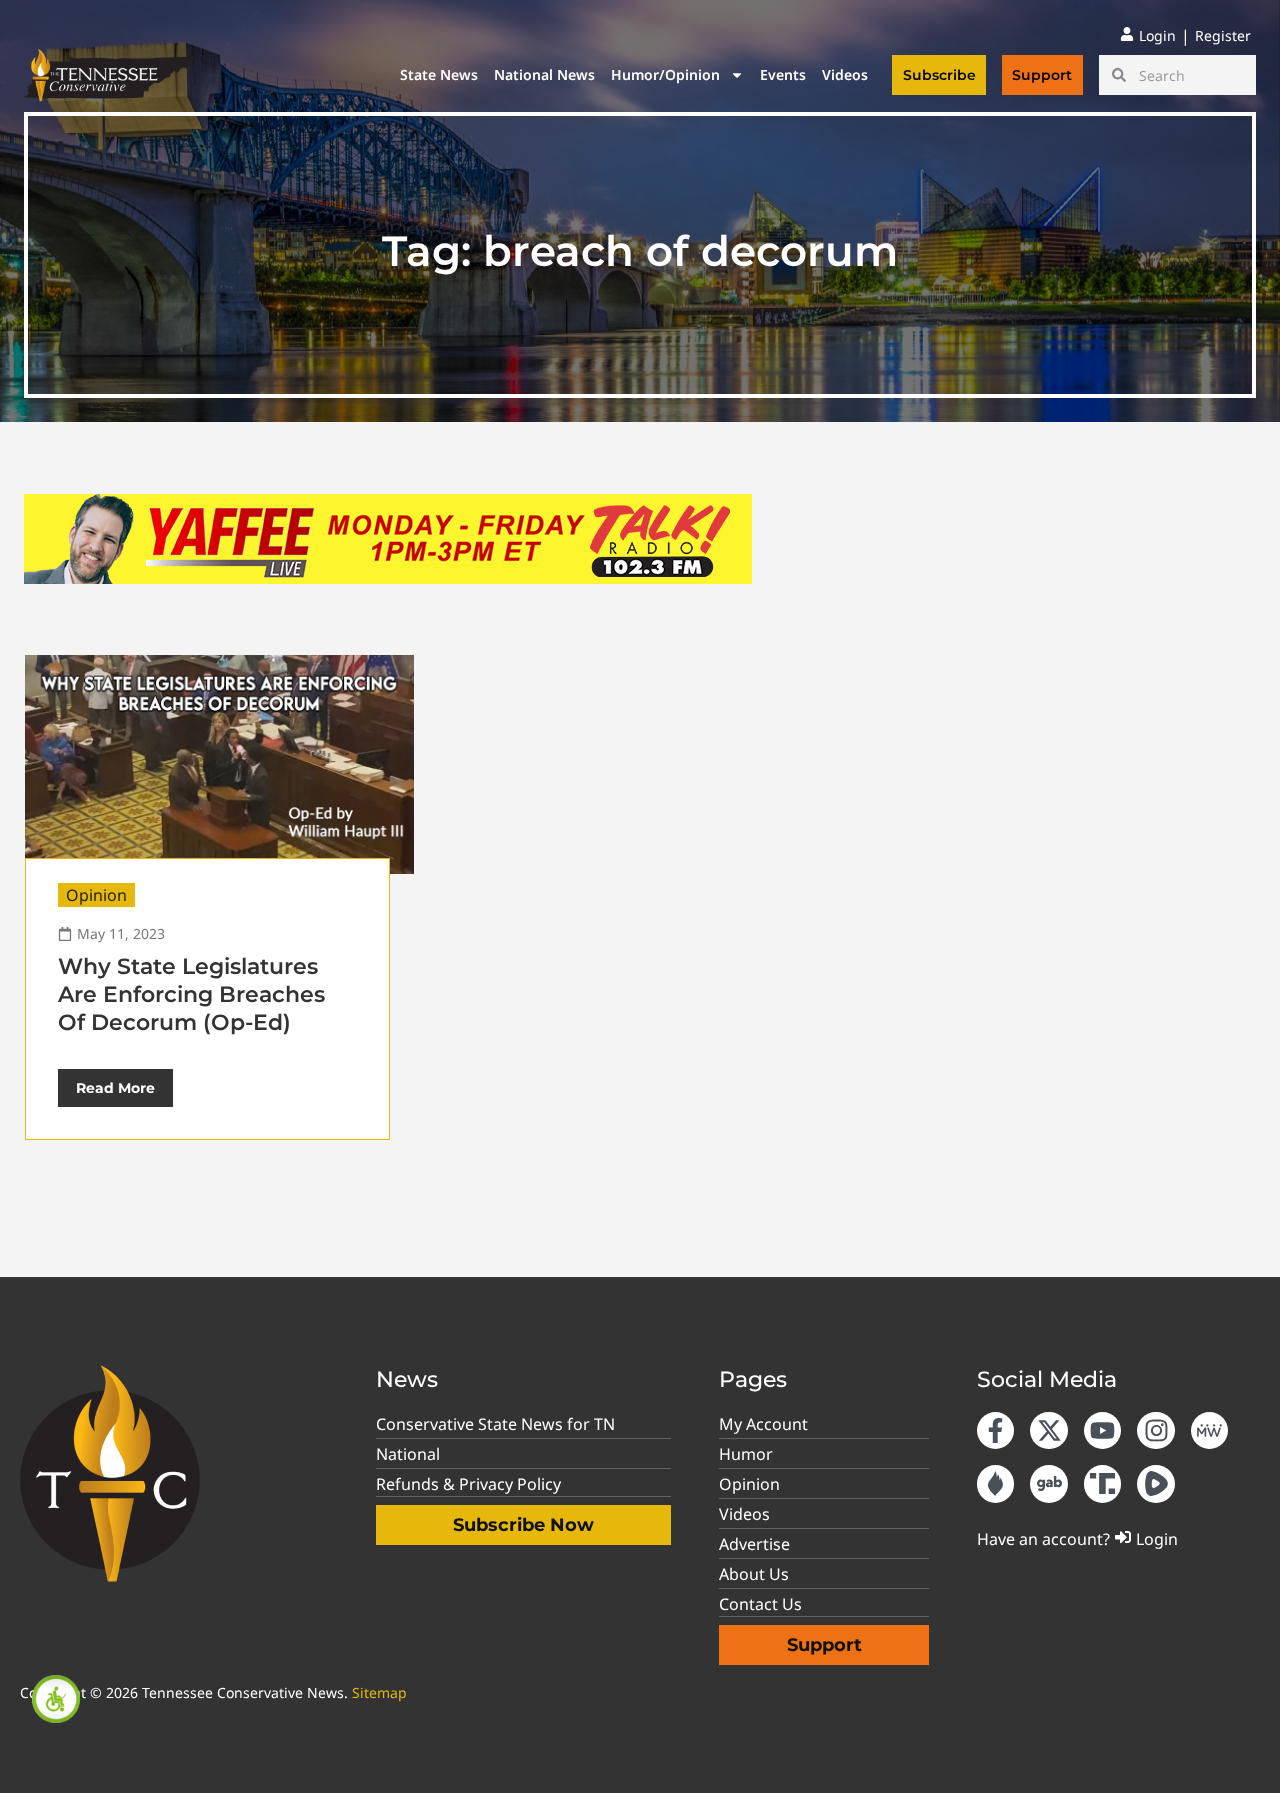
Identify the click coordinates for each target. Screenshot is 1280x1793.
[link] (56, 1699)
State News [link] (439, 74)
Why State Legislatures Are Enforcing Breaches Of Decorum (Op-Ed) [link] (191, 994)
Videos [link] (845, 74)
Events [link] (783, 74)
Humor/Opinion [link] (665, 74)
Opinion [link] (96, 895)
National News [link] (544, 74)
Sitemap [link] (379, 1692)
